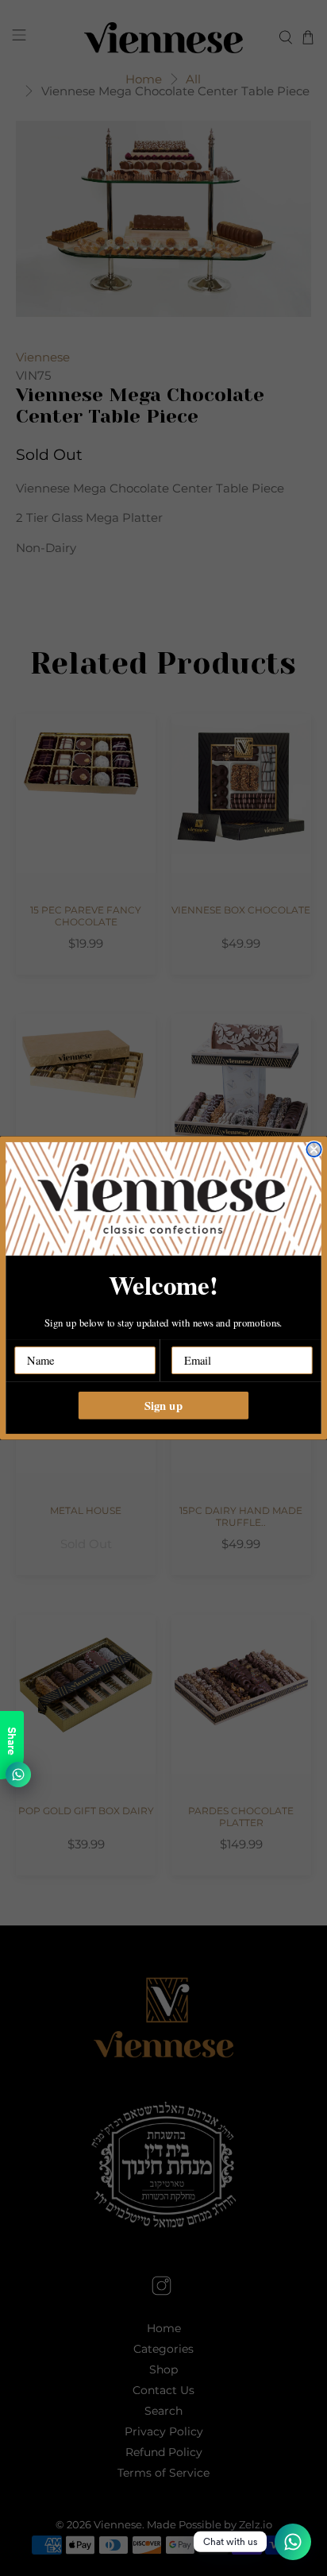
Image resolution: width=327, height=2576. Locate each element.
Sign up (163, 1405)
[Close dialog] (314, 1149)
